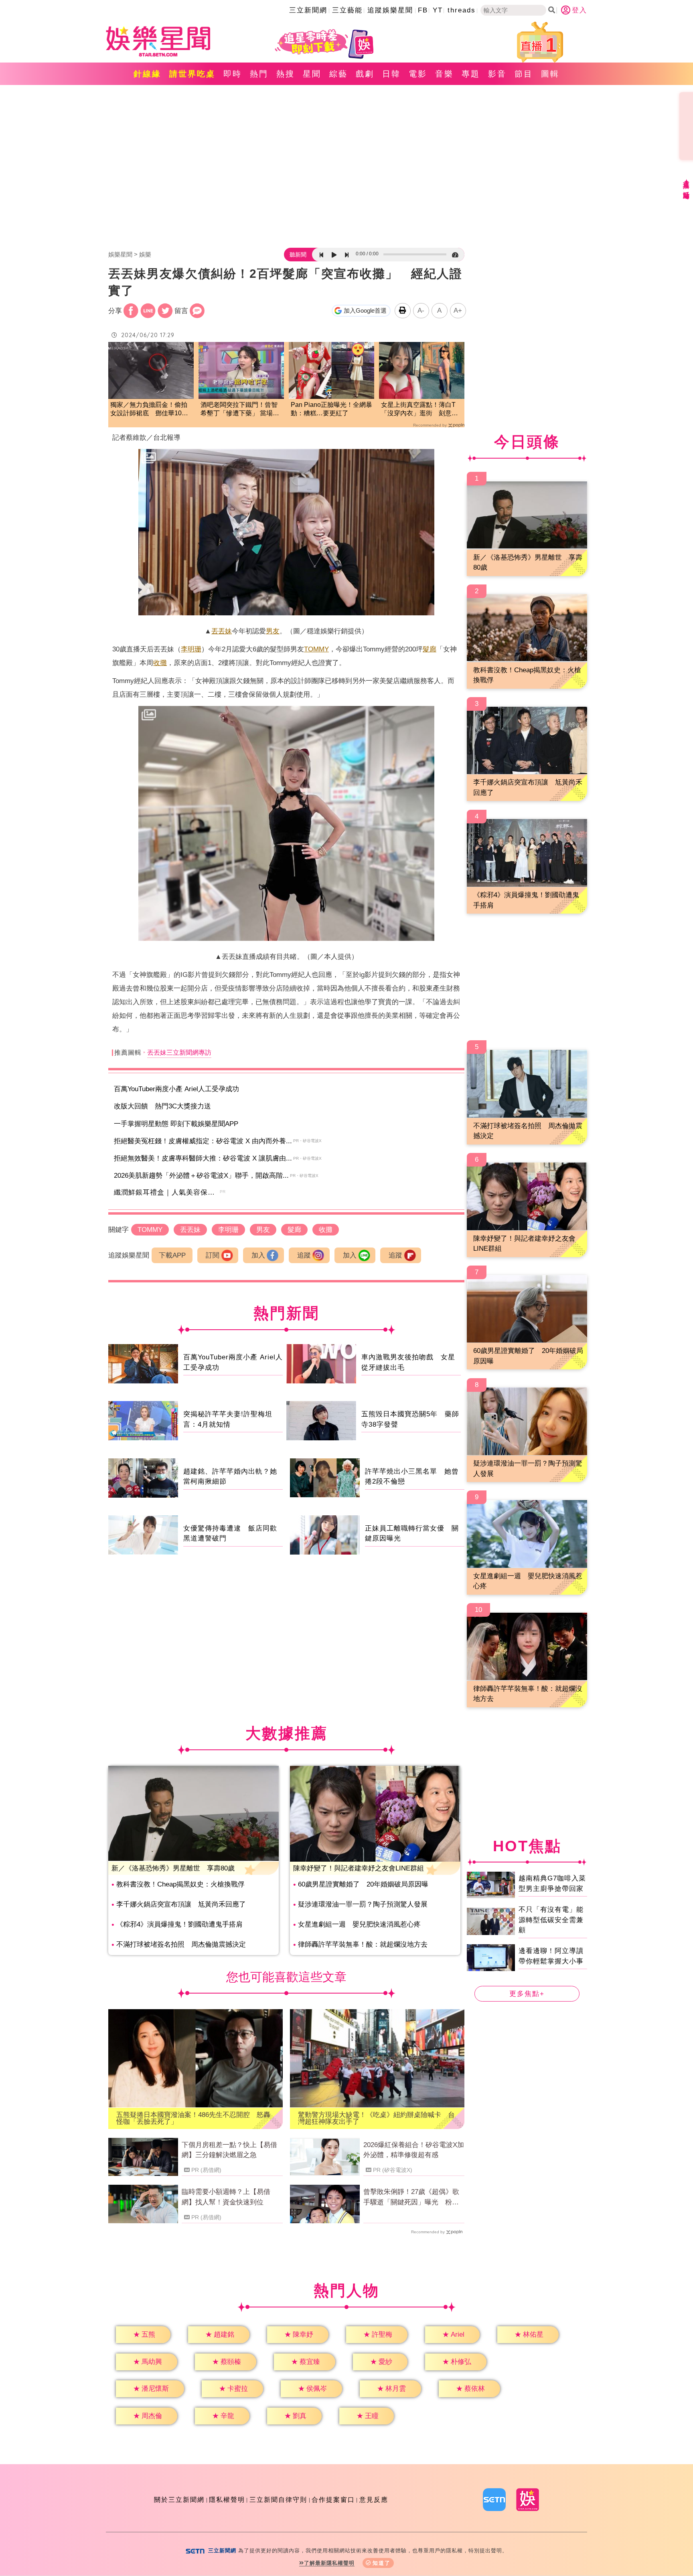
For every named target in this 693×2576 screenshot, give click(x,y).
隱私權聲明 (227, 2500)
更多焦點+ (527, 1994)
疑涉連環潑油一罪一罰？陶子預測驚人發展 (363, 1904)
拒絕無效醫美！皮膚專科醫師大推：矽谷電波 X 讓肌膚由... (203, 1158)
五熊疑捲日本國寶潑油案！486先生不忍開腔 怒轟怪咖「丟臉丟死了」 (193, 2118)
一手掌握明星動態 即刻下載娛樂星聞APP (176, 1124)
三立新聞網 (308, 10)
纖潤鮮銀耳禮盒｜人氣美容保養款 (168, 1192)
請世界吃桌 (192, 74)
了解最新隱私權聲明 (329, 2563)
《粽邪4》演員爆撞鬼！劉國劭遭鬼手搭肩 (179, 1924)
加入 (258, 1255)
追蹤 (304, 1255)
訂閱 (213, 1255)
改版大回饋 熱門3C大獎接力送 (162, 1106)
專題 (471, 74)
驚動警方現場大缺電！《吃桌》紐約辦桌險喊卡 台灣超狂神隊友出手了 (376, 2118)
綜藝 (338, 74)
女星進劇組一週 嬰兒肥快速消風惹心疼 (359, 1924)
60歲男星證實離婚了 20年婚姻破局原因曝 (363, 1884)
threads (462, 10)
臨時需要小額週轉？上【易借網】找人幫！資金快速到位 (226, 2197)
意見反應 (374, 2500)
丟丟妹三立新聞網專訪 (179, 1052)
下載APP (172, 1255)
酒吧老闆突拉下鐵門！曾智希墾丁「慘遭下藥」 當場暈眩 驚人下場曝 (240, 409)
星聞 (312, 74)
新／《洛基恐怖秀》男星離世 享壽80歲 (173, 1868)
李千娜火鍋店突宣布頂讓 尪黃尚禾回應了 (181, 1904)
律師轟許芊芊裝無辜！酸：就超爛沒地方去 (363, 1944)
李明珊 (191, 649)
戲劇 (365, 74)
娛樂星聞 (120, 254)
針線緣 (147, 74)
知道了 (382, 2563)
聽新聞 (298, 255)
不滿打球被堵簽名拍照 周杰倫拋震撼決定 (181, 1944)
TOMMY (316, 649)
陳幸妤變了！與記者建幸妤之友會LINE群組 (359, 1868)
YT (438, 10)
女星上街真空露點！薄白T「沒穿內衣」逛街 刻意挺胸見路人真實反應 (419, 409)
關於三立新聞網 (179, 2500)
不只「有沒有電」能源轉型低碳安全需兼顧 (551, 1920)
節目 (524, 74)
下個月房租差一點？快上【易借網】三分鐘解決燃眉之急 (229, 2150)
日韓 (391, 74)
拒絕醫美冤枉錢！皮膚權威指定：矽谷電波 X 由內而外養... (203, 1141)
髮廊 (430, 649)
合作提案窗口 (333, 2500)
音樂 (444, 74)
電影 (418, 74)
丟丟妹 (222, 631)
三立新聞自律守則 (278, 2500)
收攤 (160, 663)
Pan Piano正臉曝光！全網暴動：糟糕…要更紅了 (331, 409)
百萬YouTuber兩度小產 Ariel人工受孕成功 (176, 1089)
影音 (497, 74)
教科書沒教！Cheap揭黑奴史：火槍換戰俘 (180, 1884)
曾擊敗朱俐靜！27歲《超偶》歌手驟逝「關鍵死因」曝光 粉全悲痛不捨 (411, 2198)
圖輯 (550, 74)
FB (423, 10)
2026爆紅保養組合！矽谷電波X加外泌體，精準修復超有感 (414, 2150)
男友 (273, 631)
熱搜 (286, 74)
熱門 (259, 74)
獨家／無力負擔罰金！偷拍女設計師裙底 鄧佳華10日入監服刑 (149, 409)
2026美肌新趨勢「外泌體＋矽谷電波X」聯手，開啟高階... (201, 1176)
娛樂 (145, 254)
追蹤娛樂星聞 (390, 10)
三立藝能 (347, 10)
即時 (233, 74)
